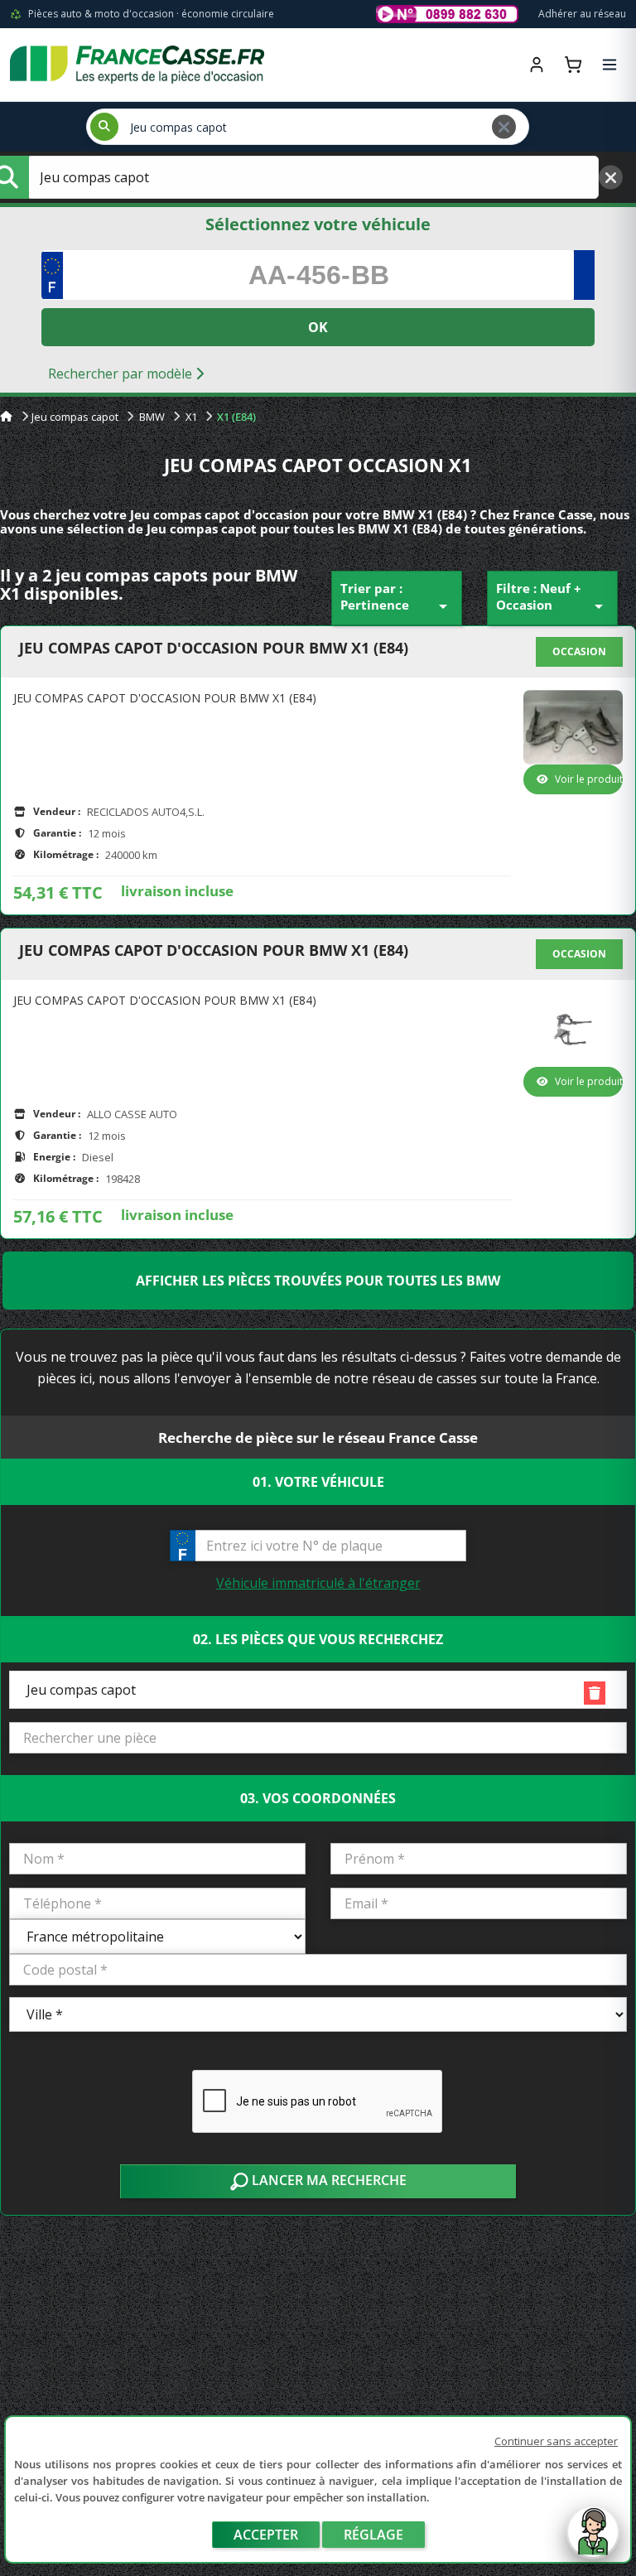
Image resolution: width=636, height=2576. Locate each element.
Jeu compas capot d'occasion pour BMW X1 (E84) (214, 649)
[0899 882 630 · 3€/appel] (447, 14)
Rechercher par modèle (122, 374)
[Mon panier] (573, 65)
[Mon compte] (537, 65)
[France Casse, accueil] (137, 65)
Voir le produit (589, 779)
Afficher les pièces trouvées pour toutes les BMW (318, 1281)
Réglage (373, 2535)
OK (318, 327)
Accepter (266, 2535)
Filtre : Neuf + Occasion (552, 598)
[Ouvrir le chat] (593, 2540)
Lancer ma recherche (328, 2180)
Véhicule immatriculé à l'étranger (318, 1583)
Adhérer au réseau (582, 14)
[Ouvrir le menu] (609, 65)
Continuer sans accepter (556, 2441)
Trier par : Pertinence (397, 598)
